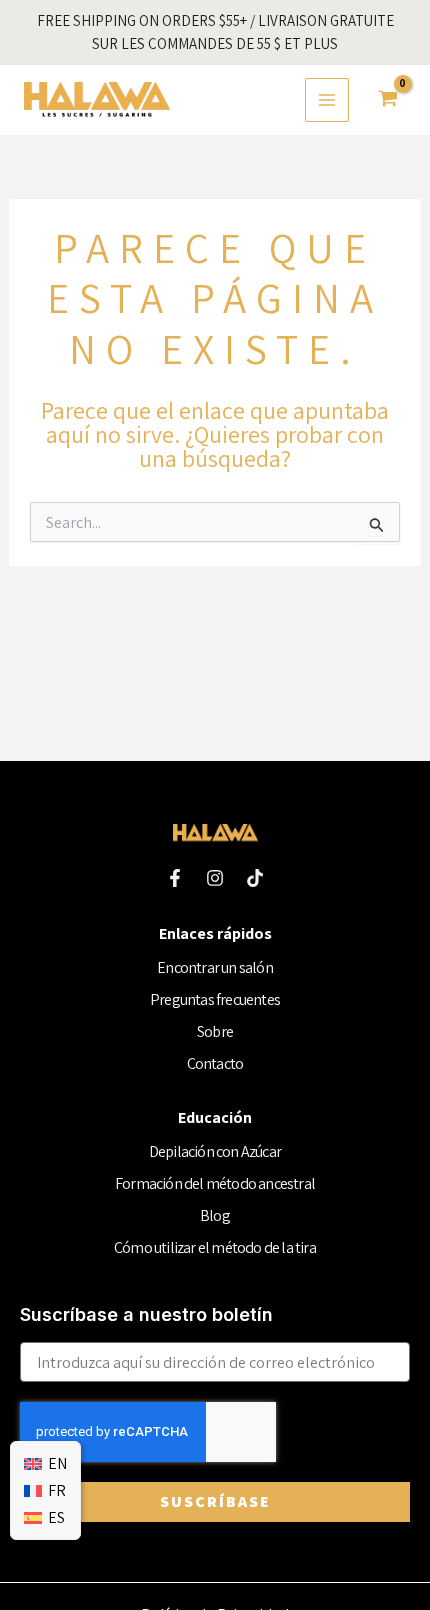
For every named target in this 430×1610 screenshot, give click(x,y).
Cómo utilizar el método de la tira (215, 1247)
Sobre (215, 1031)
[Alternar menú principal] (327, 100)
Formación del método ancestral (215, 1183)
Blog (215, 1215)
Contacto (215, 1063)
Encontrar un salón (215, 967)
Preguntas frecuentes (215, 999)
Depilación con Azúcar (215, 1151)
